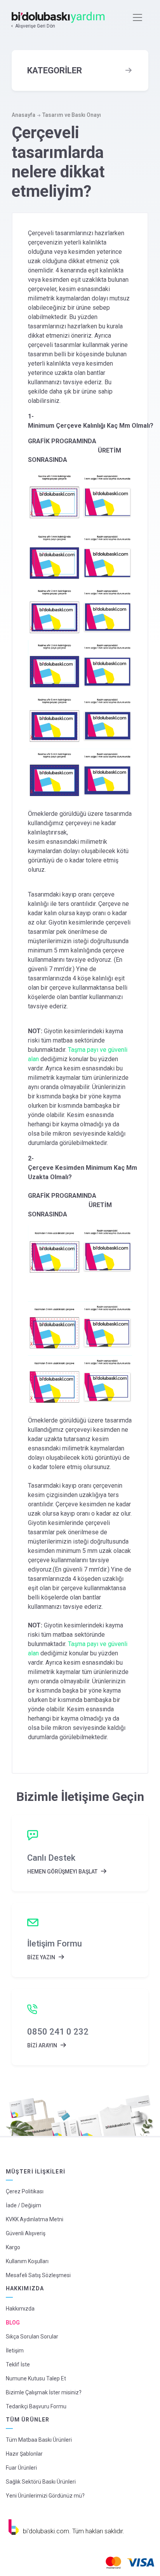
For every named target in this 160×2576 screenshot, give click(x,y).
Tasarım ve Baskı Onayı (72, 115)
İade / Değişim (23, 2205)
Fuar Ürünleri (21, 2468)
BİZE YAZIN (42, 1957)
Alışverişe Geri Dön (35, 26)
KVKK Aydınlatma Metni (35, 2219)
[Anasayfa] (59, 17)
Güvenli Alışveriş (26, 2233)
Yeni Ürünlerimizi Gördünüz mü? (45, 2496)
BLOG (13, 2323)
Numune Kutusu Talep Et (36, 2378)
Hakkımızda (20, 2309)
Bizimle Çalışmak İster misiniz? (44, 2392)
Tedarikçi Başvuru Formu (36, 2406)
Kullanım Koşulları (27, 2261)
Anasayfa (23, 115)
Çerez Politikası (25, 2191)
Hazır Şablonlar (24, 2454)
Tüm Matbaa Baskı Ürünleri (39, 2440)
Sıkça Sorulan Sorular (32, 2337)
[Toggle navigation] (137, 17)
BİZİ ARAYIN (43, 2045)
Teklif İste (18, 2364)
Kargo (13, 2247)
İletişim (15, 2350)
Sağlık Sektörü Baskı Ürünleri (41, 2482)
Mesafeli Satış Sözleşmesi (38, 2275)
